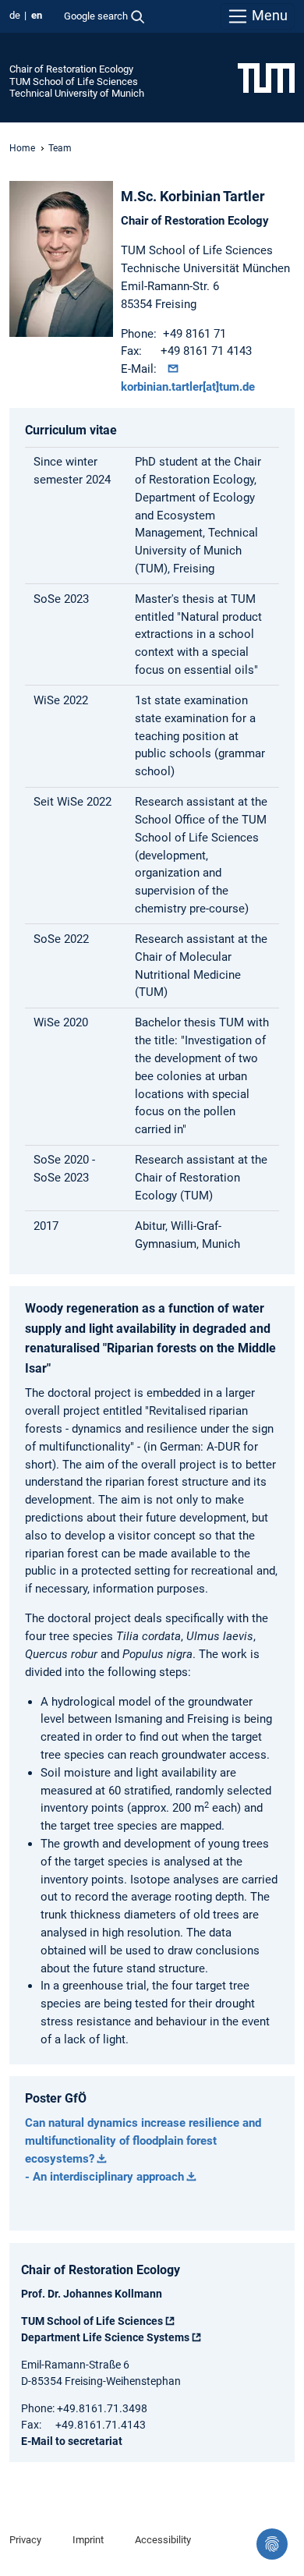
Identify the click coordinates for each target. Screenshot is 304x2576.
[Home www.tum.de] (266, 77)
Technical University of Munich (77, 93)
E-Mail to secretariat (72, 2441)
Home (22, 148)
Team (60, 148)
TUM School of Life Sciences (74, 81)
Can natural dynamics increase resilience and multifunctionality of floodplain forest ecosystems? (143, 2141)
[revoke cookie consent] (272, 2544)
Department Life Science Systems (105, 2337)
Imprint (88, 2540)
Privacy (25, 2540)
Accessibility (163, 2540)
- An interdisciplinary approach (104, 2177)
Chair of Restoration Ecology (71, 69)
